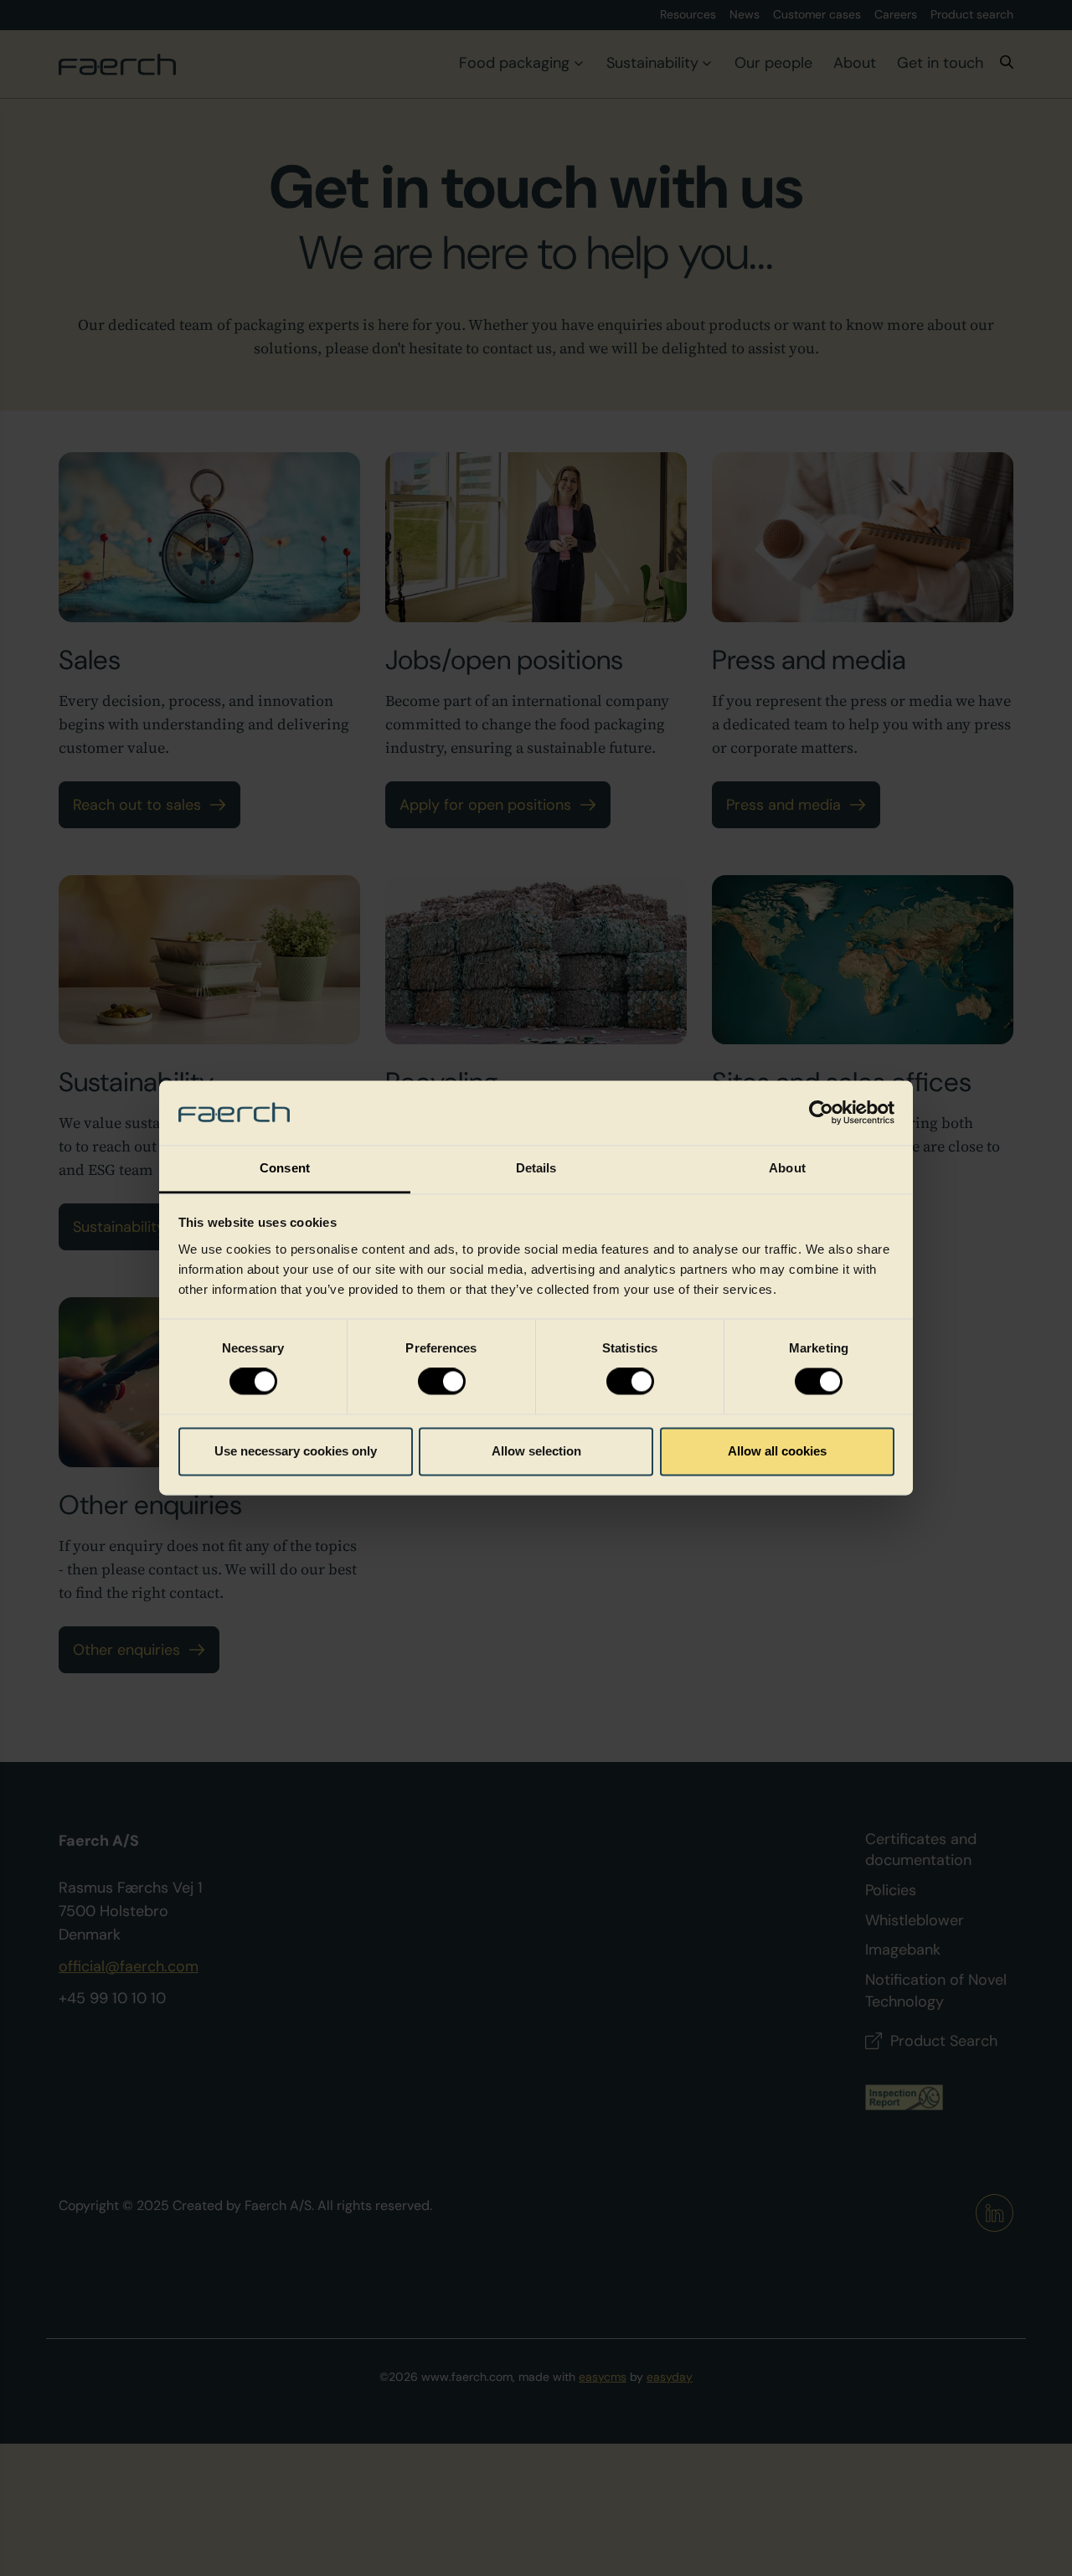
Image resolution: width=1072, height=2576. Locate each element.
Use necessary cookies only (296, 1451)
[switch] (442, 1382)
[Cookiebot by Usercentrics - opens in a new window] (821, 1113)
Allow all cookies (777, 1451)
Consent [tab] (285, 1168)
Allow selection (536, 1451)
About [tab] (787, 1168)
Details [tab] (536, 1168)
